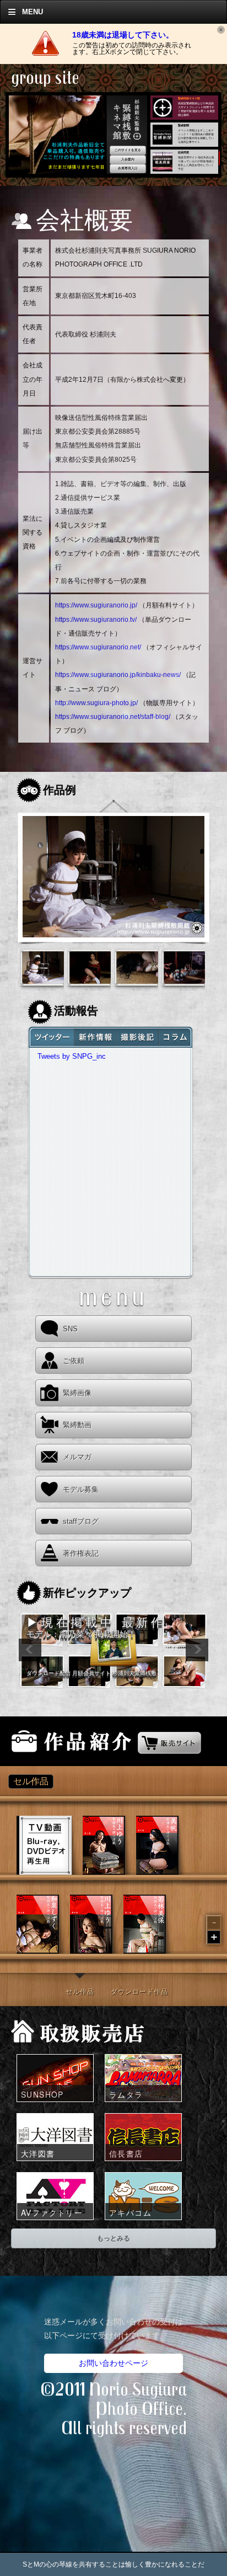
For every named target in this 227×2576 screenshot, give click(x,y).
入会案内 (128, 159)
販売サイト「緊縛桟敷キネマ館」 (169, 1741)
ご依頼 (74, 1361)
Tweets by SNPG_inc (72, 1056)
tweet (51, 1037)
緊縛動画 (77, 1425)
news (95, 1037)
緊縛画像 (77, 1393)
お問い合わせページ (113, 2363)
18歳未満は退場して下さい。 (123, 35)
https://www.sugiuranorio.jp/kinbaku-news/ (118, 675)
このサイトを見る (128, 150)
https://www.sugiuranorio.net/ (98, 647)
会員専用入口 (128, 168)
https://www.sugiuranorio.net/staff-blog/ (113, 717)
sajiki (137, 1037)
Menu (33, 12)
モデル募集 (81, 1489)
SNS (70, 1329)
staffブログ (81, 1521)
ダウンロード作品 (139, 1992)
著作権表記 (81, 1553)
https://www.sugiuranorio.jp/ (96, 605)
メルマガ (77, 1457)
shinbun (176, 1037)
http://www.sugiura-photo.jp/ (96, 703)
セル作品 (80, 1992)
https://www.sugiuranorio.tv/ (96, 620)
